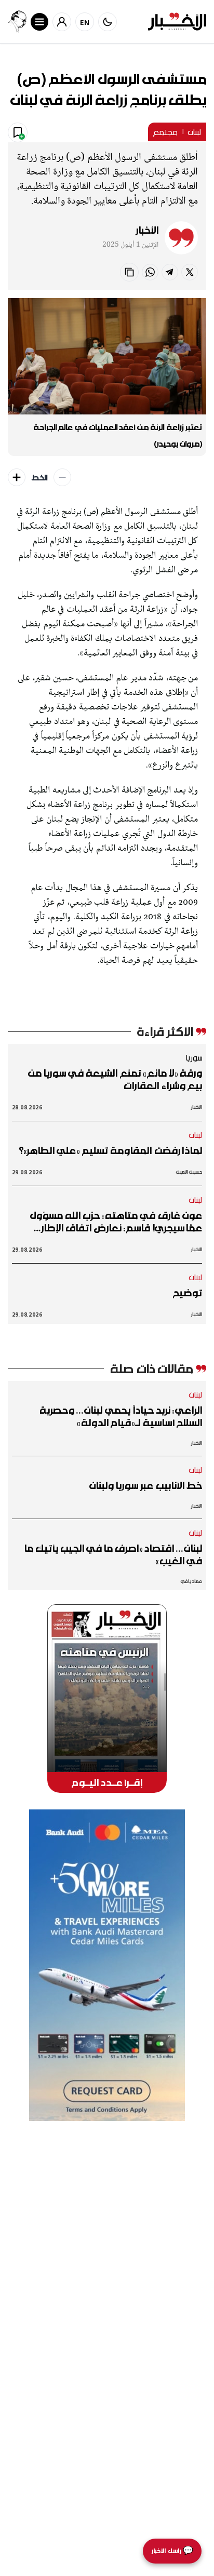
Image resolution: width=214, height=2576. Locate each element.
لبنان (195, 132)
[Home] (177, 22)
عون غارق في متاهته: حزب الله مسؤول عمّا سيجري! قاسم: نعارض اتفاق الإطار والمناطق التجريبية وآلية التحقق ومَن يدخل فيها (107, 1222)
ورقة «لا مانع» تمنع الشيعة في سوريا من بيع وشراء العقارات (115, 1079)
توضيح (188, 1293)
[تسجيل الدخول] (62, 22)
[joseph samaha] (17, 22)
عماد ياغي (191, 1581)
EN (85, 22)
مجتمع (165, 132)
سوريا (194, 1057)
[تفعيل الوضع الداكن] (108, 22)
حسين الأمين (189, 1172)
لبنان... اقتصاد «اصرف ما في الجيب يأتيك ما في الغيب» (113, 1554)
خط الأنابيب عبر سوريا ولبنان (146, 1485)
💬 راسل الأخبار (172, 2551)
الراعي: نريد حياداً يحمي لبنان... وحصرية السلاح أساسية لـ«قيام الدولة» (121, 1416)
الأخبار (147, 230)
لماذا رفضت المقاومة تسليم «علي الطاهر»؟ (110, 1150)
